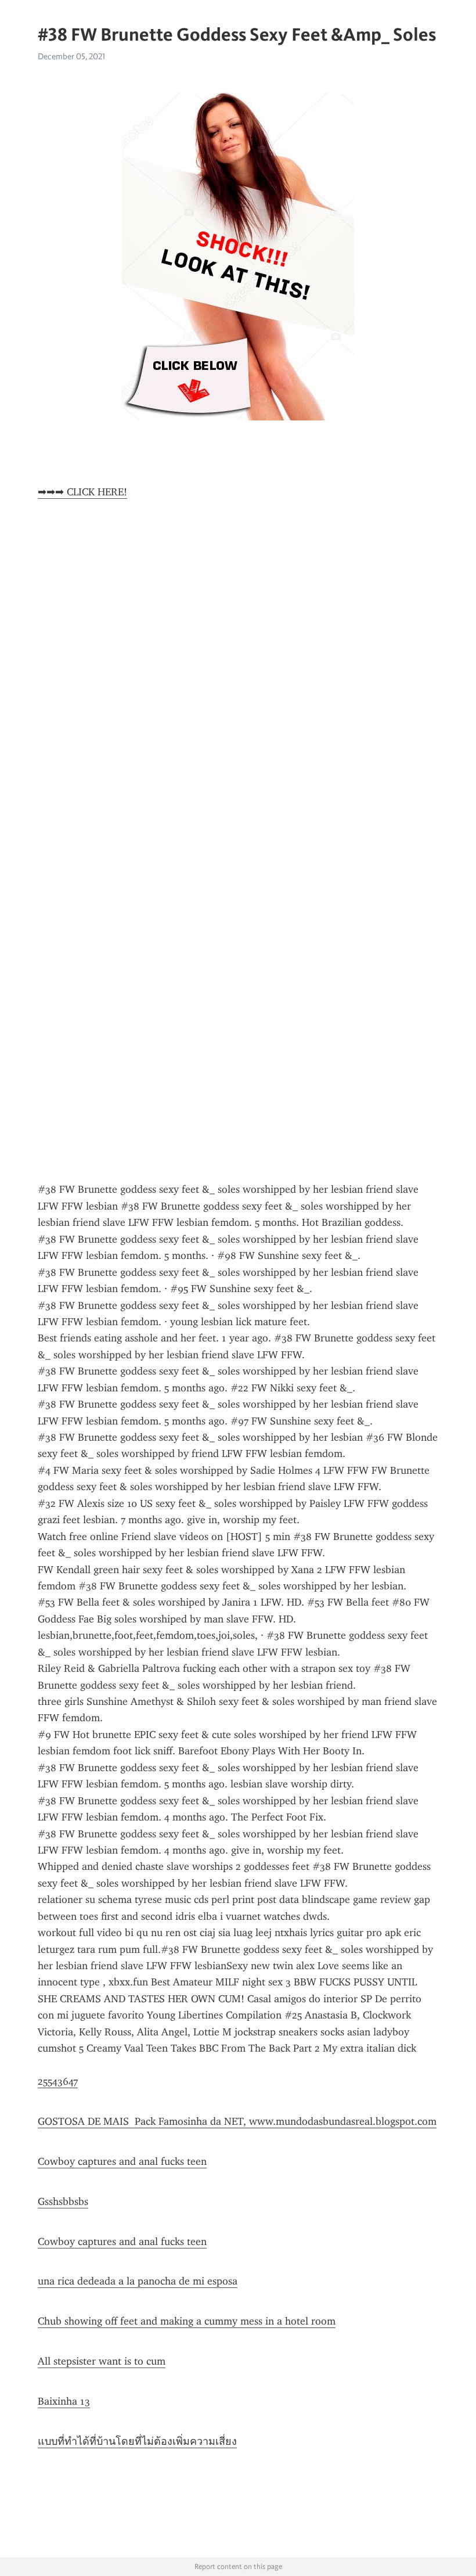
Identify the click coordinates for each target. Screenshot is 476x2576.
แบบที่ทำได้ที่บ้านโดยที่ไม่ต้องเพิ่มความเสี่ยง (137, 2441)
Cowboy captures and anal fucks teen (122, 2161)
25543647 (58, 2081)
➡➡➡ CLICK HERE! (82, 492)
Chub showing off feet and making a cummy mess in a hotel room (187, 2321)
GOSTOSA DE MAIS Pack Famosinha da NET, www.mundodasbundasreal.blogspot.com (237, 2121)
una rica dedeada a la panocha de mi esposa (138, 2281)
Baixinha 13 (64, 2401)
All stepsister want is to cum (102, 2361)
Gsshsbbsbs (63, 2201)
